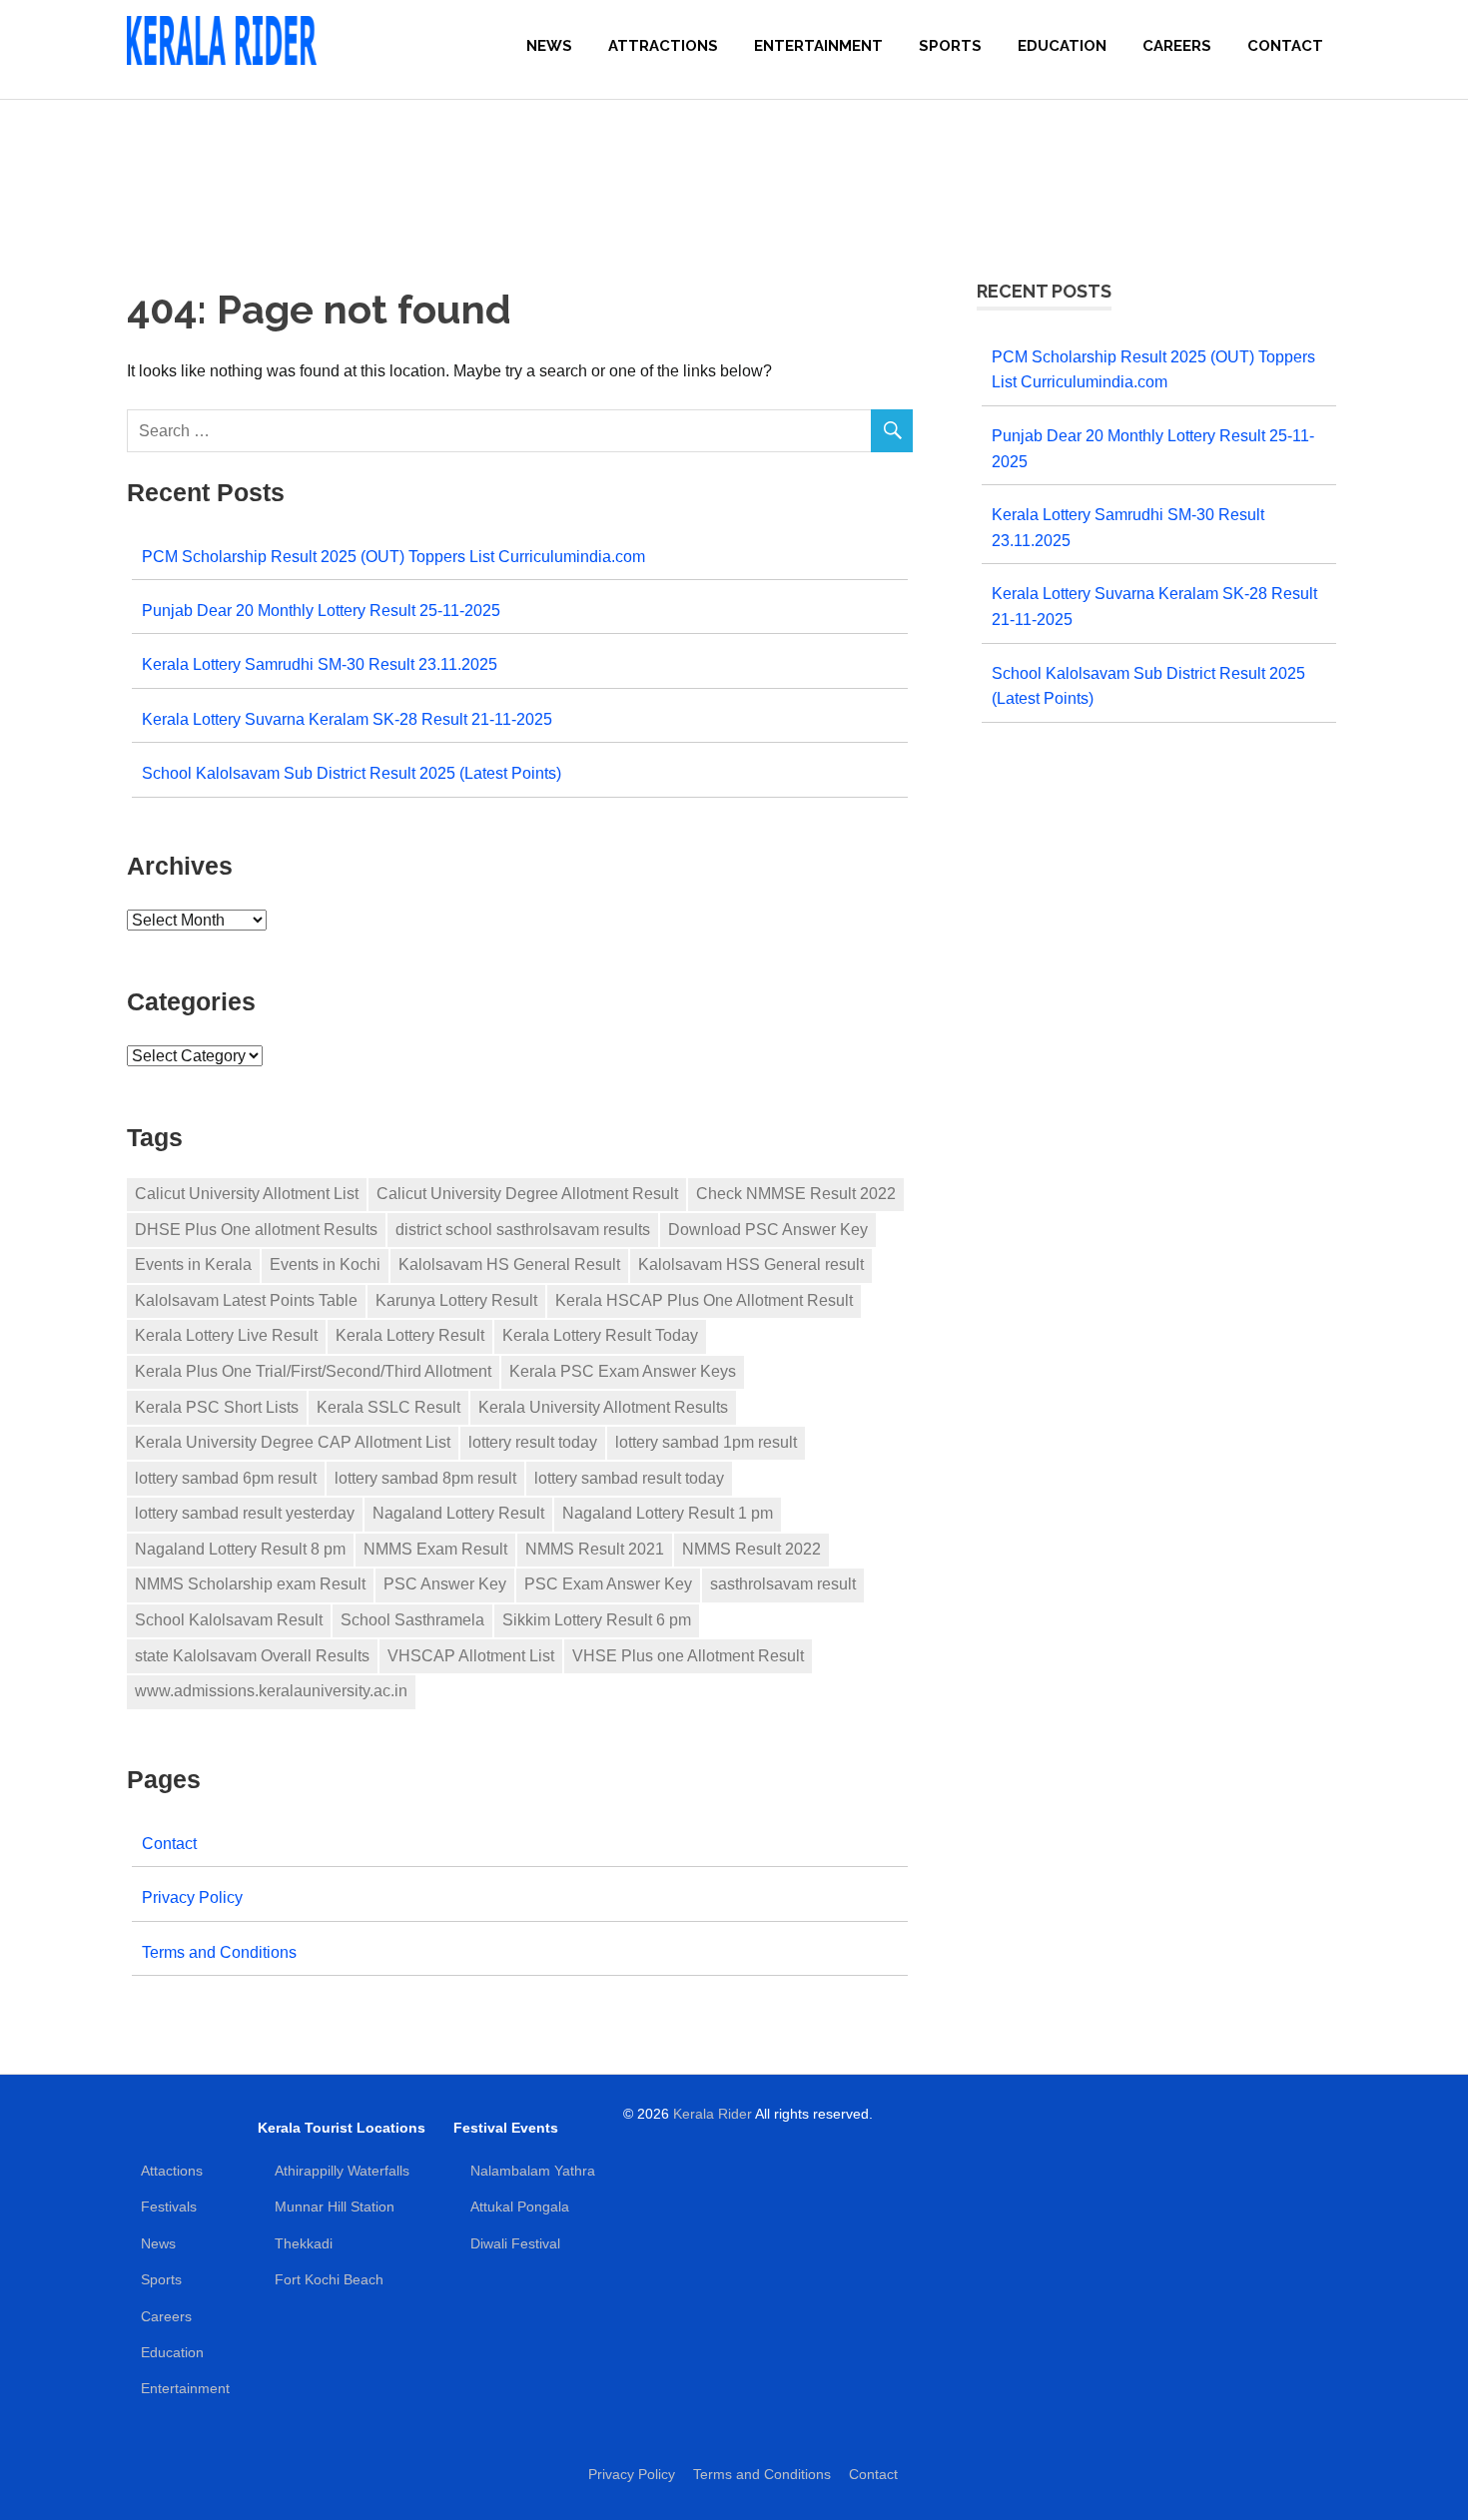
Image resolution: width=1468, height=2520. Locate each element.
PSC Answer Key (445, 1584)
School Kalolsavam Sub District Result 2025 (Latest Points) (352, 773)
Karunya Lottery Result (456, 1300)
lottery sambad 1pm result (706, 1442)
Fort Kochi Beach (329, 2279)
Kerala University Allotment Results (603, 1407)
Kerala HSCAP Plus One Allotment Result (704, 1300)
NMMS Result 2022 (751, 1549)
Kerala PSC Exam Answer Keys (623, 1371)
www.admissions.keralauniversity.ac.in (271, 1691)
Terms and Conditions (219, 1952)
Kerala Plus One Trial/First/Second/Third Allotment (313, 1371)
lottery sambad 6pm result (226, 1478)
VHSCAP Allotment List (471, 1656)
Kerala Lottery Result (410, 1335)
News (549, 46)
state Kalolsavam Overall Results (252, 1656)
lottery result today (533, 1442)
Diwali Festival (515, 2243)
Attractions (663, 46)
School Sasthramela (412, 1620)
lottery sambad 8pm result (425, 1478)
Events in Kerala (193, 1264)
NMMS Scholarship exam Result (250, 1584)
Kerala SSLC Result (388, 1407)
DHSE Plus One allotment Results (256, 1230)
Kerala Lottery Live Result (226, 1335)
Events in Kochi (325, 1264)
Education (1062, 46)
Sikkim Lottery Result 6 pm (597, 1620)
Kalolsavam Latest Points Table (246, 1300)
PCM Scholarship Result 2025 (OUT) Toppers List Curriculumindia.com (393, 556)
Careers (1177, 46)
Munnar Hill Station (335, 2206)
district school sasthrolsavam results (523, 1230)
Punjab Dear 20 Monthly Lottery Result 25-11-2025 (321, 610)
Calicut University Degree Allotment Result (527, 1194)
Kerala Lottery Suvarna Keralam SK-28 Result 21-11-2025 (347, 719)
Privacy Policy (192, 1897)
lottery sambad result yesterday (245, 1513)
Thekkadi (304, 2243)
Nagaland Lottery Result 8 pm (240, 1549)
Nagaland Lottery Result (458, 1513)
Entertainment (818, 46)
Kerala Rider (713, 2114)
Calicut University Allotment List (247, 1194)
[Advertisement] (734, 170)
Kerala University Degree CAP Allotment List (293, 1442)
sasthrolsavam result (783, 1584)
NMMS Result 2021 (595, 1549)
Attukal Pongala (520, 2206)
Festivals (169, 2206)
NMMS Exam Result (435, 1549)
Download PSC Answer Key (768, 1230)
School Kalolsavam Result (229, 1620)
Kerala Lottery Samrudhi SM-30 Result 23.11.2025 (320, 664)
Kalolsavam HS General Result (509, 1264)
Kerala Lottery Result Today (600, 1335)
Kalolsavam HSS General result (751, 1264)
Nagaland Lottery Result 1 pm (668, 1513)
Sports (950, 46)
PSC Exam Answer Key (608, 1584)
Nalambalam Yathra (533, 2171)
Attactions (172, 2171)
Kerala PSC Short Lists (217, 1407)
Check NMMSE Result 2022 (796, 1194)
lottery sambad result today (629, 1478)
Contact (1285, 46)
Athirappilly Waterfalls (342, 2171)
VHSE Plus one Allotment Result (688, 1656)
